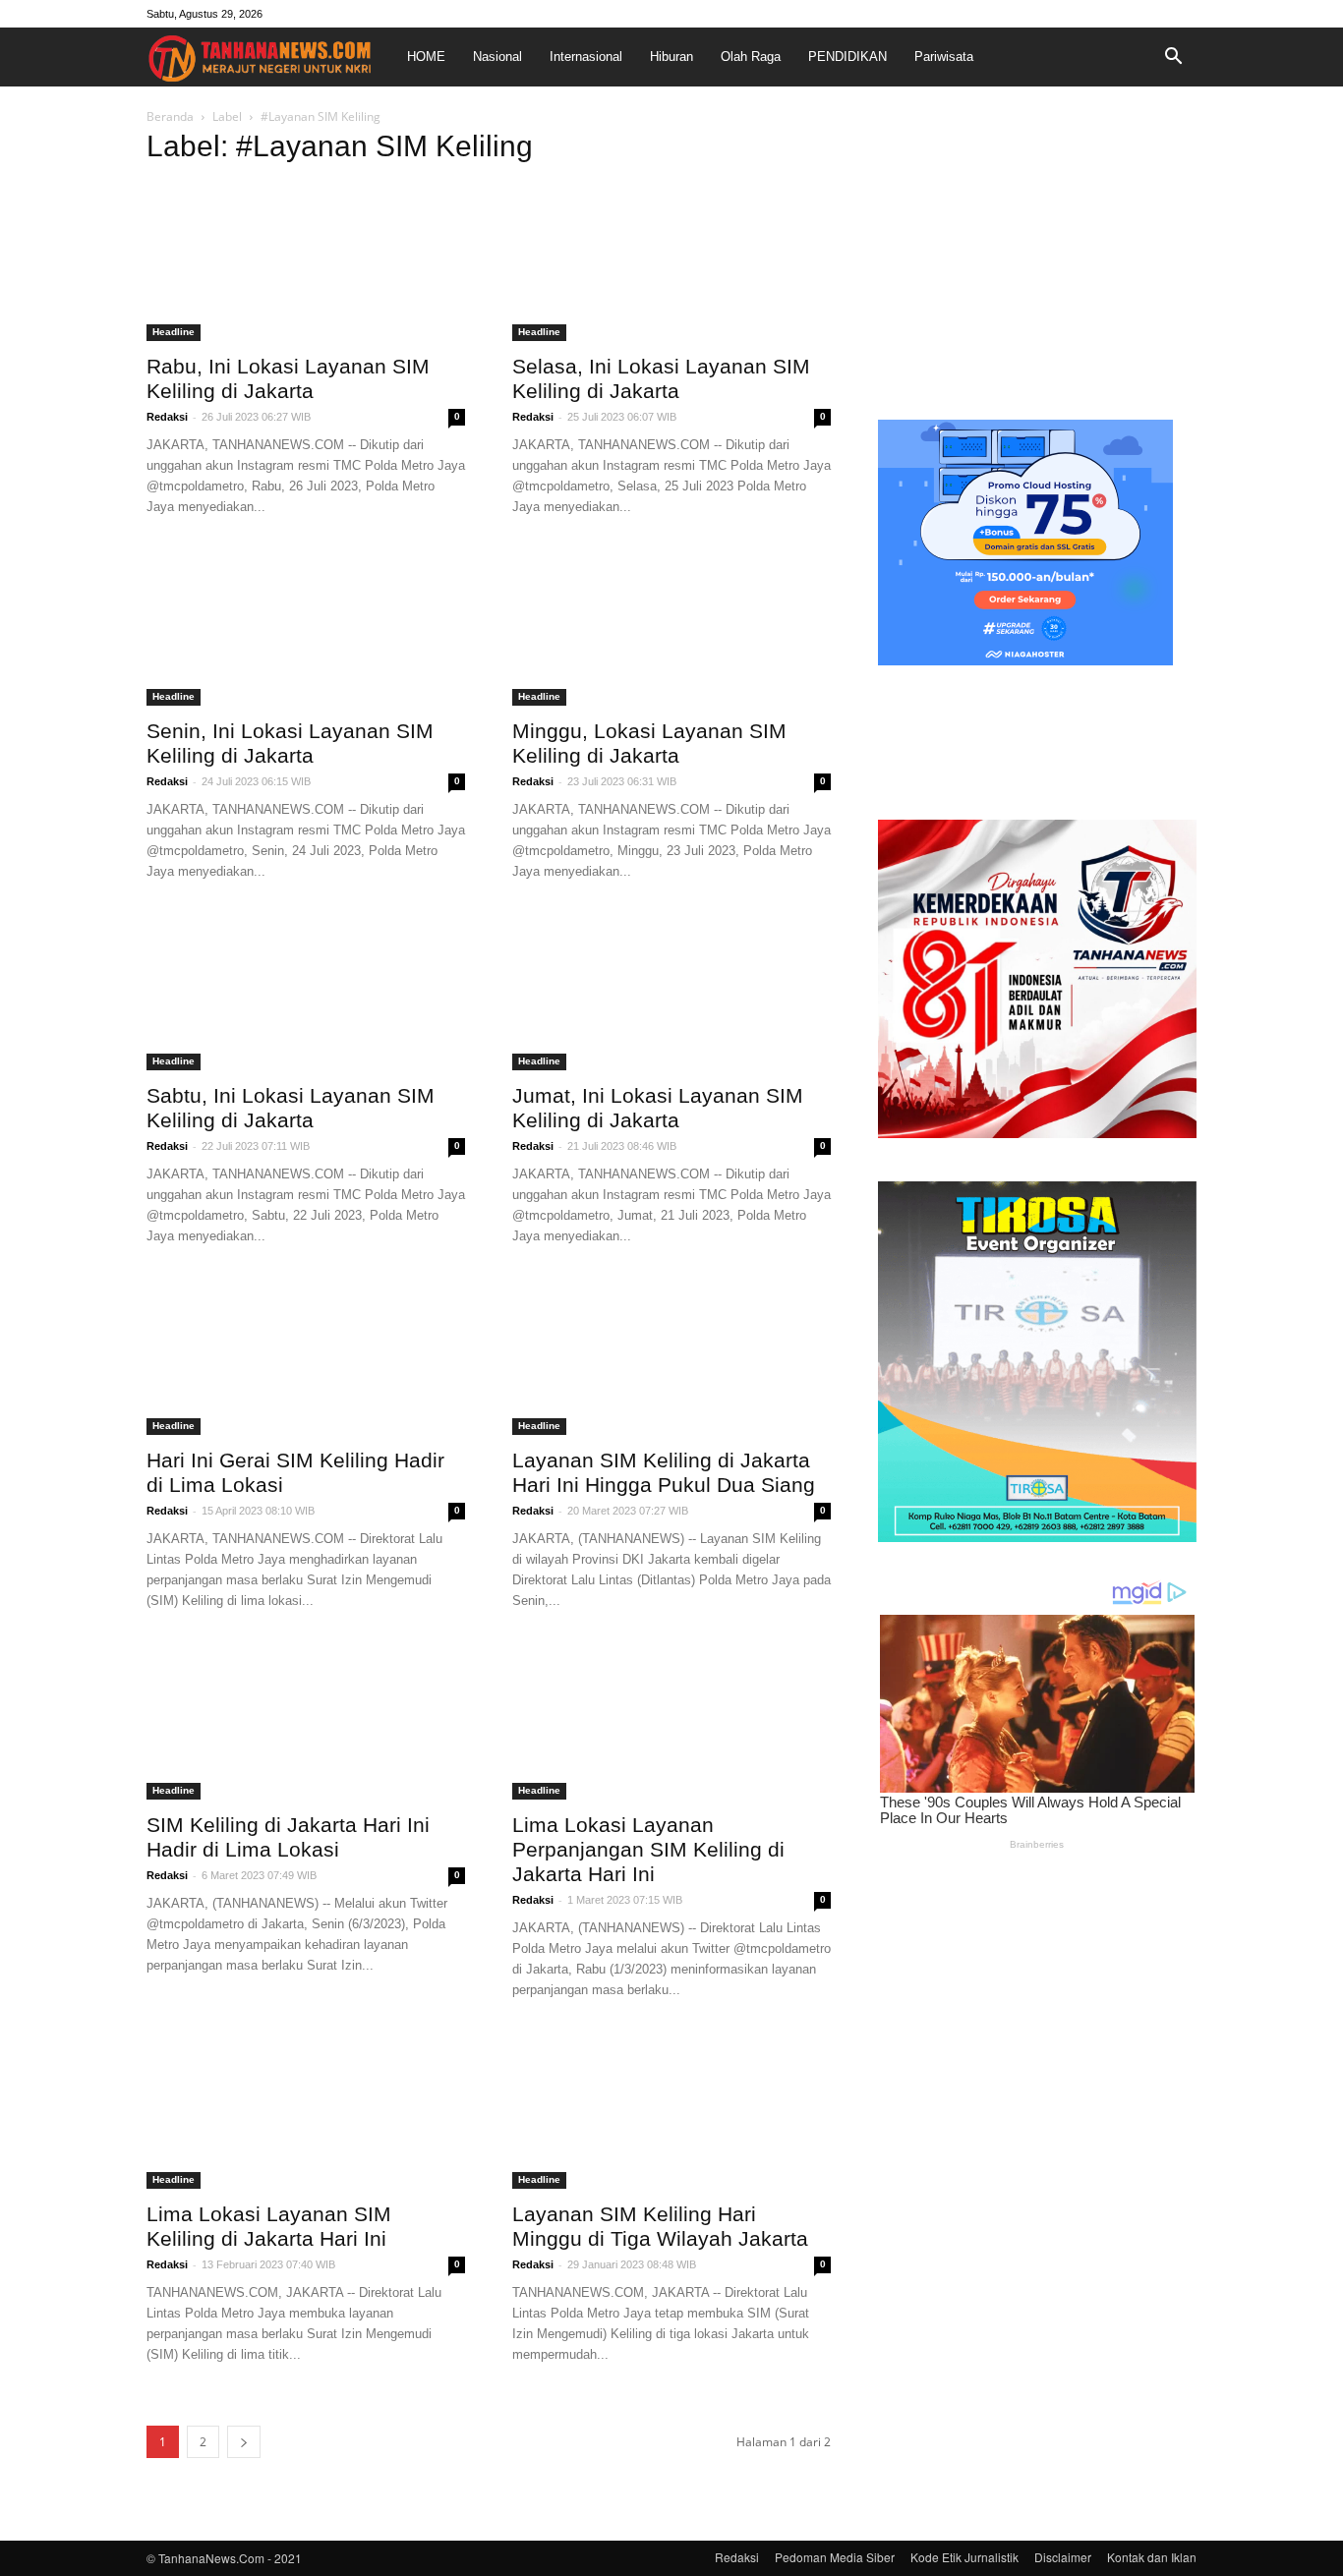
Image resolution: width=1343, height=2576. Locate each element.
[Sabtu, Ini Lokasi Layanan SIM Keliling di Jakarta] (306, 992)
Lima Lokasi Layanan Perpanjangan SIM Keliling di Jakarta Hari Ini (648, 1849)
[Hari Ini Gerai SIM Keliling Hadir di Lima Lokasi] (306, 1356)
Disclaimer (1063, 2557)
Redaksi (167, 417)
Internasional (586, 57)
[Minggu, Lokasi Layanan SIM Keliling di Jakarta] (671, 627)
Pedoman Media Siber (835, 2557)
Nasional (497, 57)
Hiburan (671, 57)
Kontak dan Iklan (1152, 2557)
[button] (1173, 57)
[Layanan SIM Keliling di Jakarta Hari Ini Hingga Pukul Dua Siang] (671, 1356)
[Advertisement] (1037, 259)
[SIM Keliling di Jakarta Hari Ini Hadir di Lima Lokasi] (306, 1721)
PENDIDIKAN (847, 57)
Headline (174, 332)
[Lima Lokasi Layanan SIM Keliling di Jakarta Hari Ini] (306, 2110)
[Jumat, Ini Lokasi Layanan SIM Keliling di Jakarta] (671, 992)
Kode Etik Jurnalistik (964, 2557)
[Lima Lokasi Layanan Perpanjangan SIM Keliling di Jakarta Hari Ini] (671, 1721)
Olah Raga (751, 57)
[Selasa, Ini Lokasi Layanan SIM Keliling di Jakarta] (671, 262)
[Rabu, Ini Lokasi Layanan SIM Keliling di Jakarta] (306, 262)
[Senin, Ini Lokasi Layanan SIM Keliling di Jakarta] (306, 627)
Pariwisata (944, 57)
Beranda (170, 116)
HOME (426, 57)
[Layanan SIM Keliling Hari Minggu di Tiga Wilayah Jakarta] (671, 2110)
